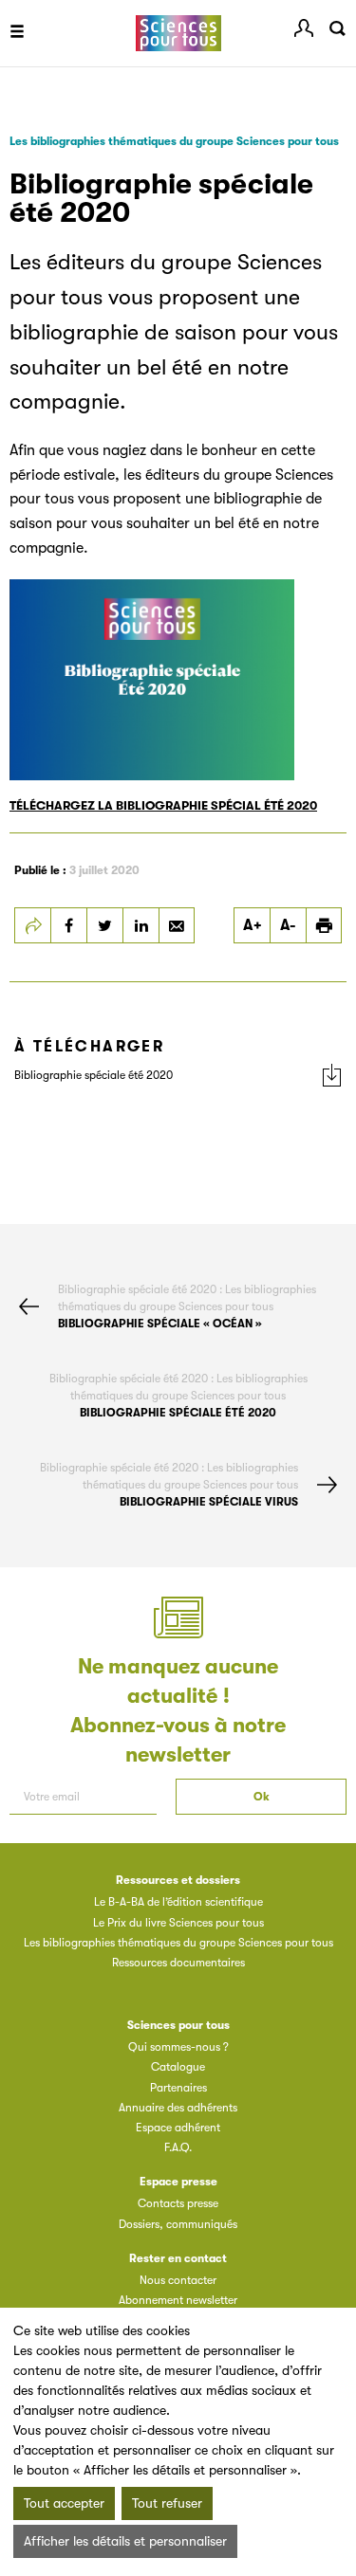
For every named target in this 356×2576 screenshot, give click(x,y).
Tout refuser (167, 2503)
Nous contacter (178, 2280)
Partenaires (178, 2088)
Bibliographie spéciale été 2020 (94, 1075)
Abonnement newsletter (178, 2300)
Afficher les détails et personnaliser (125, 2541)
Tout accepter (64, 2503)
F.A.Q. (178, 2147)
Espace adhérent (178, 2128)
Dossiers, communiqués (178, 2224)
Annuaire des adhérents (178, 2108)
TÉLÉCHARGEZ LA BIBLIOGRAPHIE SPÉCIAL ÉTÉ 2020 (163, 805)
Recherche (337, 28)
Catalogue (178, 2067)
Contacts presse (178, 2203)
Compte (304, 28)
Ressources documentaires (178, 1963)
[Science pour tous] (178, 34)
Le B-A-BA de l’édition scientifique (178, 1902)
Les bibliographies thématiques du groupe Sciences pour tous (174, 141)
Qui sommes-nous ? (178, 2047)
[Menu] (17, 33)
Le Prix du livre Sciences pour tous (178, 1923)
